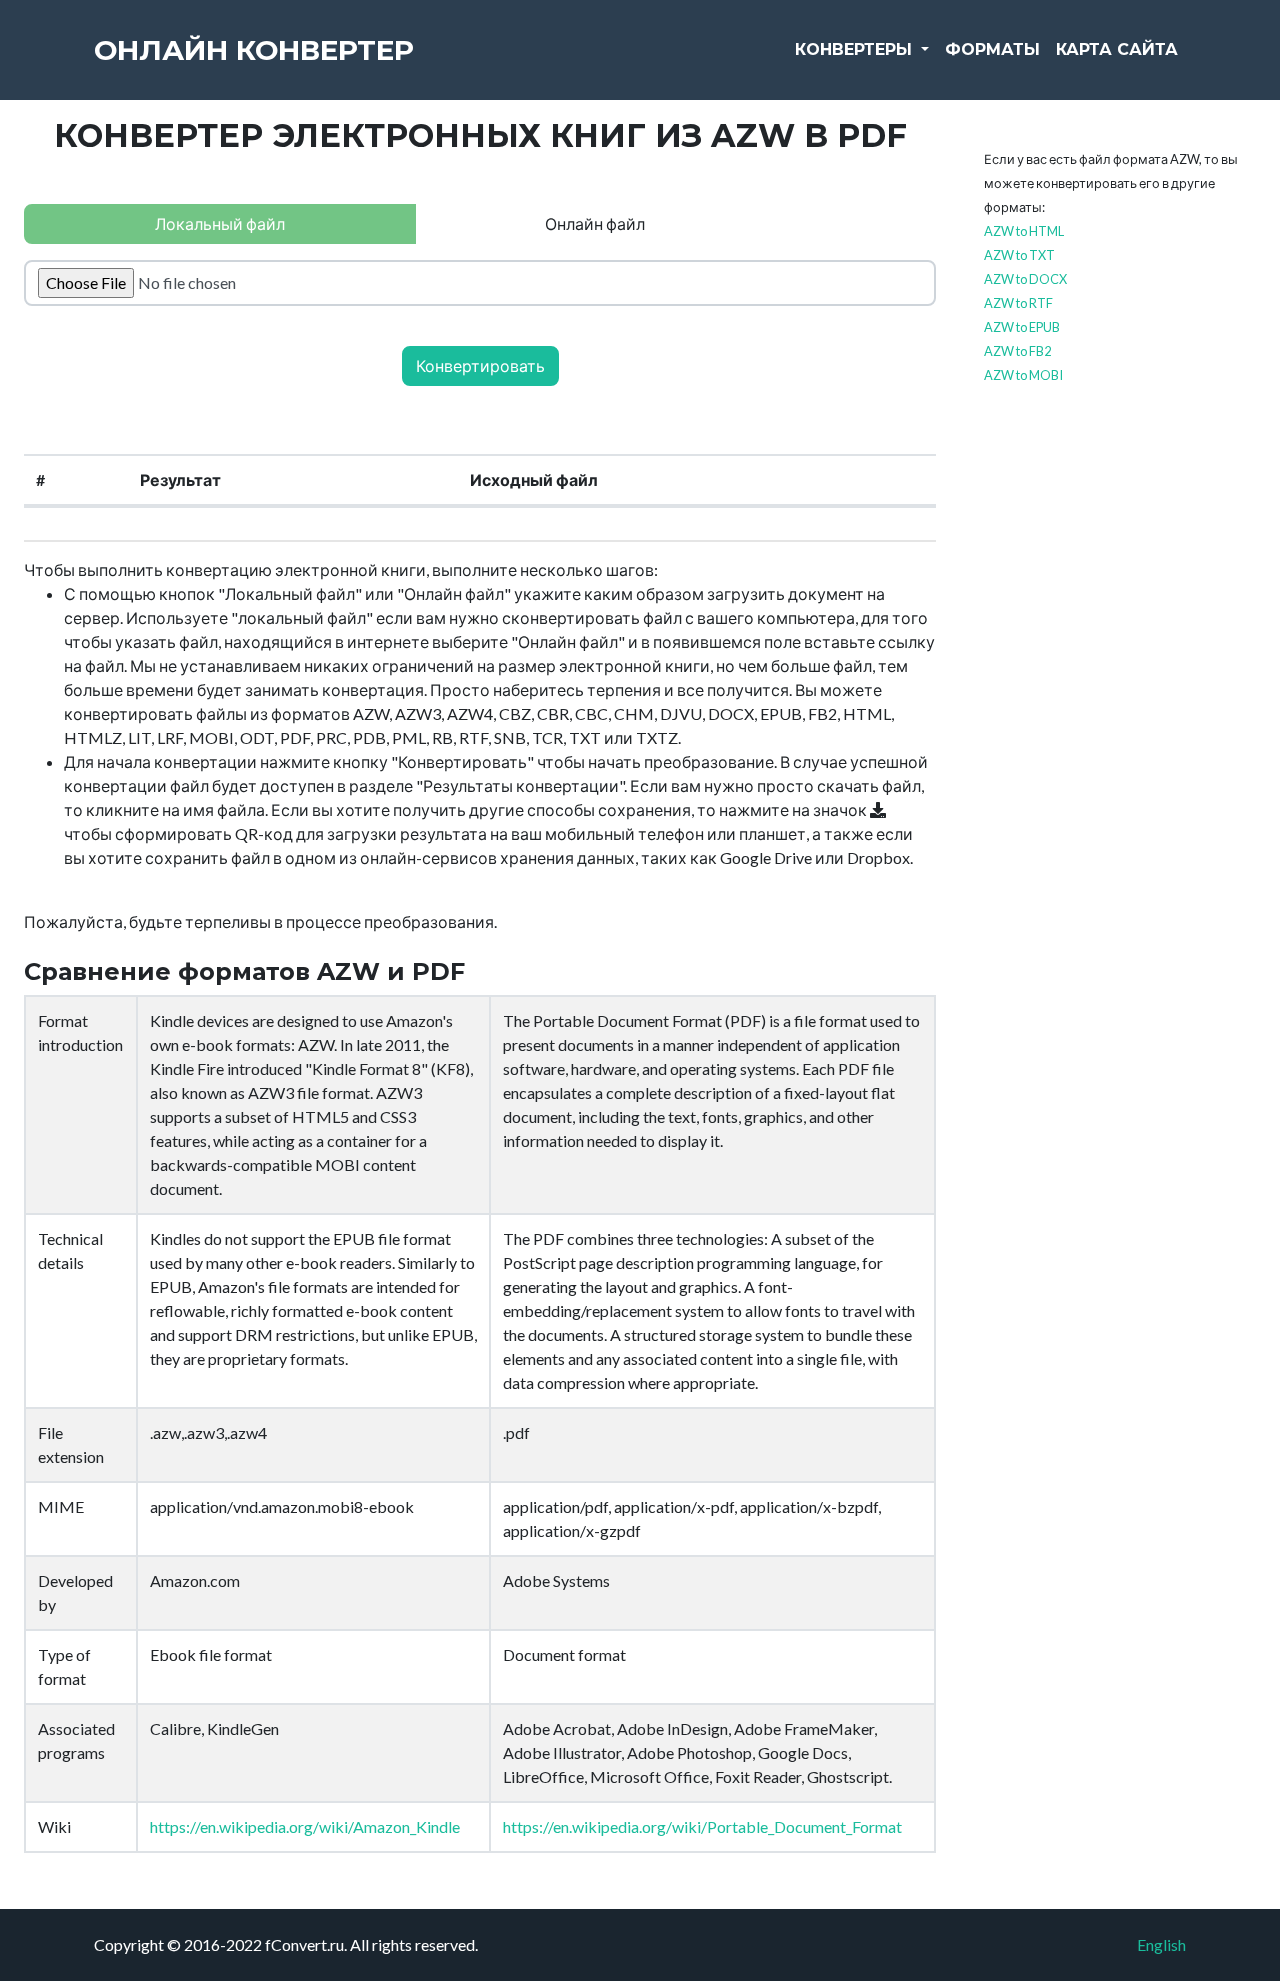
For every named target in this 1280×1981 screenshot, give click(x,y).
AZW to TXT (1019, 255)
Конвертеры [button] (856, 49)
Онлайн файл (595, 223)
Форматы (992, 49)
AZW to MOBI (1023, 375)
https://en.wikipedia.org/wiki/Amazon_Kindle (305, 1826)
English (1161, 1944)
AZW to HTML (1024, 231)
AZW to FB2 (1017, 351)
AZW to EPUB (1022, 327)
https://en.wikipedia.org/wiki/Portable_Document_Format (702, 1826)
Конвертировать (480, 365)
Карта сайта (1117, 49)
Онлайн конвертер (254, 50)
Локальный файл (220, 223)
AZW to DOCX (1025, 279)
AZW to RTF (1018, 303)
